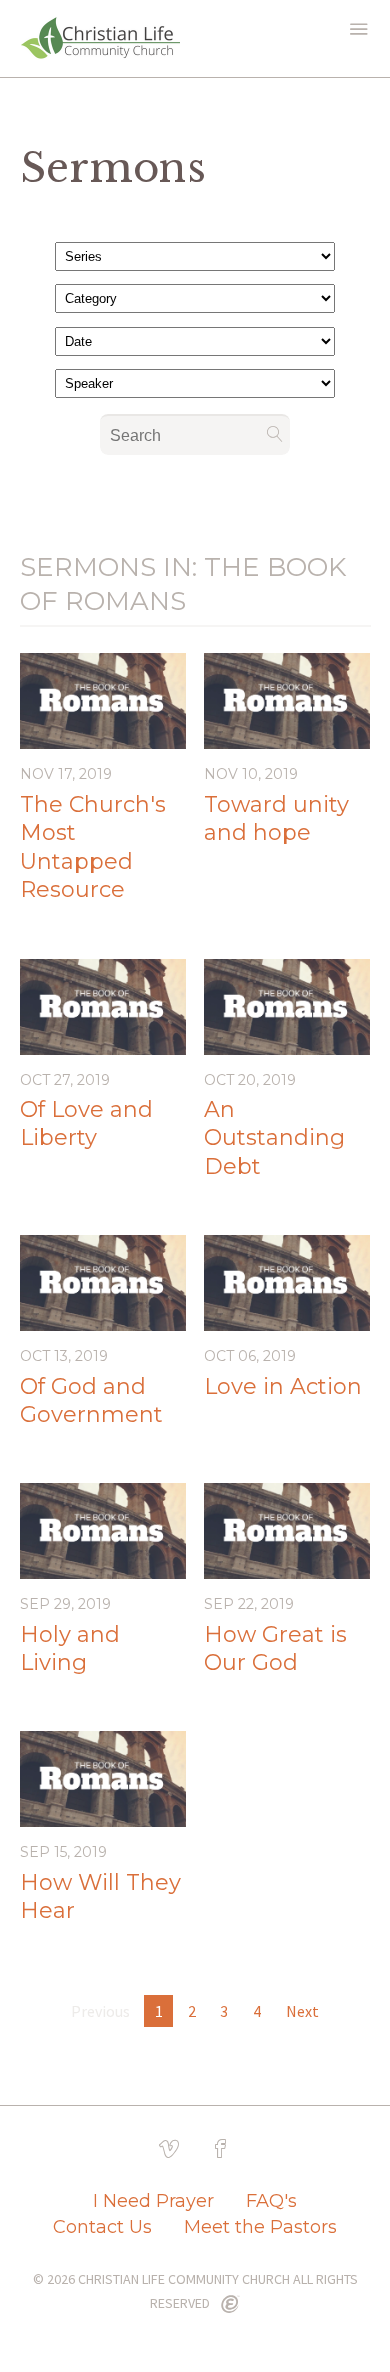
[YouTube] (169, 2149)
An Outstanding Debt (274, 1138)
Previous (100, 2011)
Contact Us (102, 2227)
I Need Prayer (153, 2201)
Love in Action (283, 1386)
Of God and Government (91, 1401)
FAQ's (271, 2201)
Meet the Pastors (260, 2227)
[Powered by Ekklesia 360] (230, 2305)
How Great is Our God (275, 1649)
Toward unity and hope (276, 819)
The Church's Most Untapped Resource (93, 847)
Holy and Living (70, 1649)
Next (302, 2011)
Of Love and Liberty (86, 1124)
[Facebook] (221, 2149)
